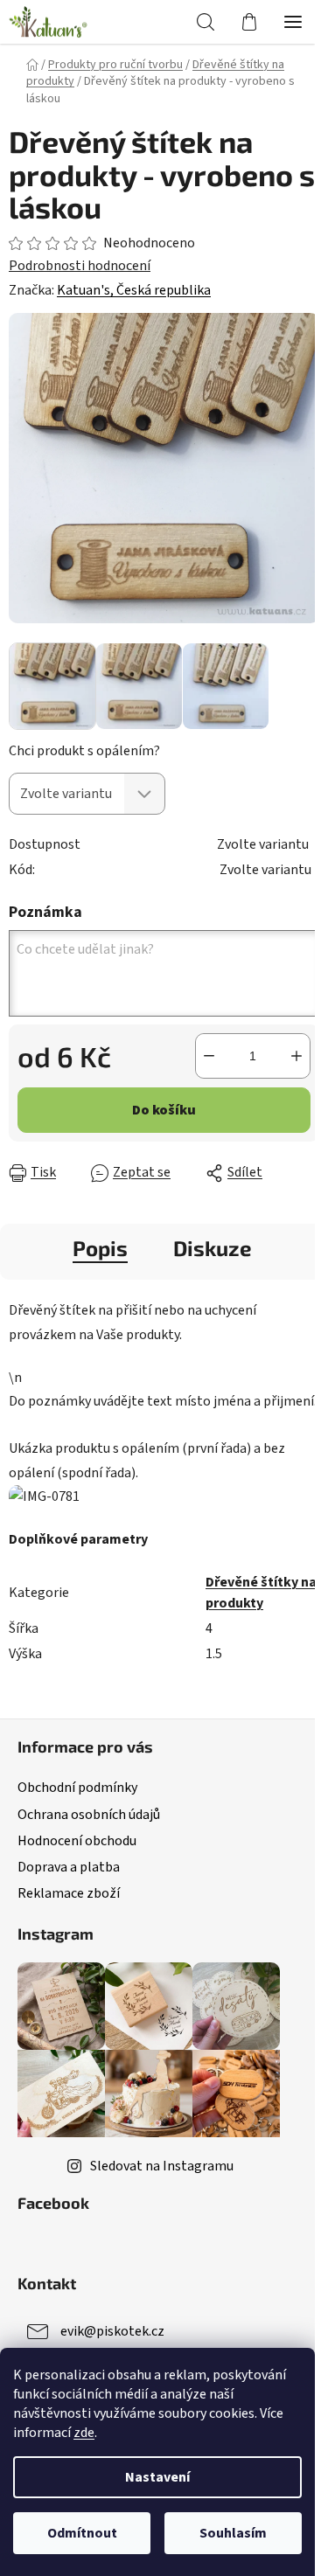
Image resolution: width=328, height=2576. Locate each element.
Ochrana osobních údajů (89, 1815)
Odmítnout (82, 2533)
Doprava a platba (69, 1867)
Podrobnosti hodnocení (80, 266)
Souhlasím (233, 2533)
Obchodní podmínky (77, 1788)
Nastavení (157, 2477)
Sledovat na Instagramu (162, 2166)
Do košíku (164, 1110)
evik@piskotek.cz (112, 2331)
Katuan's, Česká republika (134, 290)
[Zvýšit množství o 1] (297, 1056)
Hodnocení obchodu (77, 1841)
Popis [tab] (100, 1248)
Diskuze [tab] (213, 1248)
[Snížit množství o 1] (209, 1056)
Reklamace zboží (69, 1893)
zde (84, 2433)
